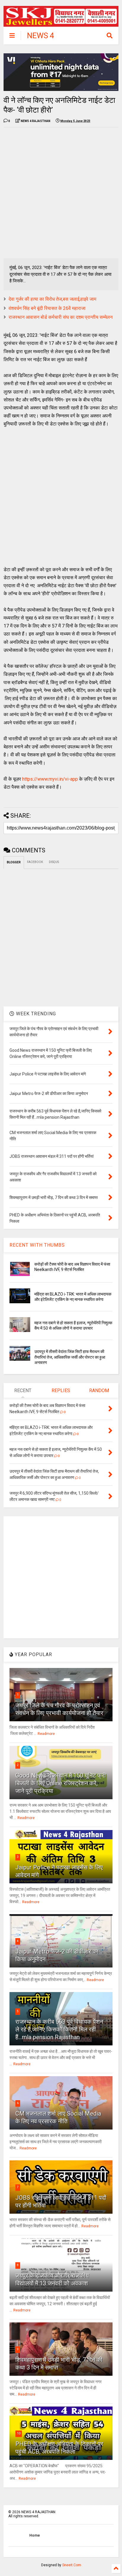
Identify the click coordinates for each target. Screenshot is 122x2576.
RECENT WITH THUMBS (37, 1245)
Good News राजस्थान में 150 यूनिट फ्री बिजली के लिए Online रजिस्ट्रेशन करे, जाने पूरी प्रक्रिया (61, 1783)
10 (19, 2433)
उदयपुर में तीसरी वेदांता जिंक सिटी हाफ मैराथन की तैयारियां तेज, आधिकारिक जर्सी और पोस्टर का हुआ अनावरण (70, 1357)
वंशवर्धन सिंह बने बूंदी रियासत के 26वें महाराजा (47, 308)
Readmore (46, 1734)
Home (35, 2535)
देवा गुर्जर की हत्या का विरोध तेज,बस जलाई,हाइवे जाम (52, 299)
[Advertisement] (61, 193)
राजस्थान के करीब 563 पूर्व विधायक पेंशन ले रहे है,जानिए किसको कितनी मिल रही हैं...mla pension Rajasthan (59, 2029)
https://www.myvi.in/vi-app (50, 779)
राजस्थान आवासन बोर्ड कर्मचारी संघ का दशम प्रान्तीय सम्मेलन (61, 317)
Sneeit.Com (72, 2565)
